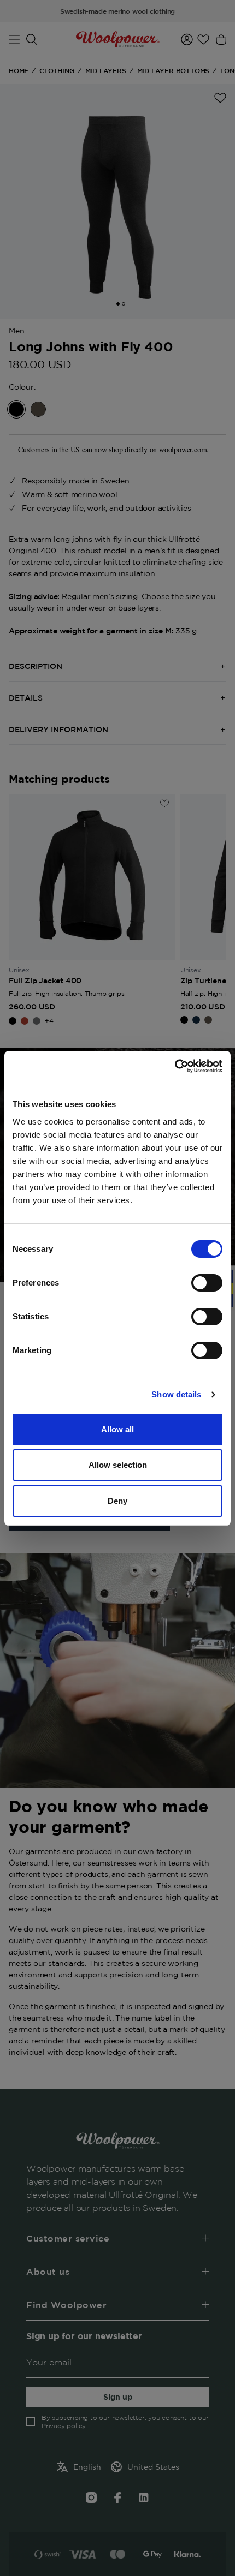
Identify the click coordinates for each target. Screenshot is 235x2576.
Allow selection (118, 1465)
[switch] (207, 1283)
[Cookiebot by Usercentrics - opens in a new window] (175, 1066)
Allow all (117, 1429)
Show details (176, 1394)
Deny (117, 1501)
